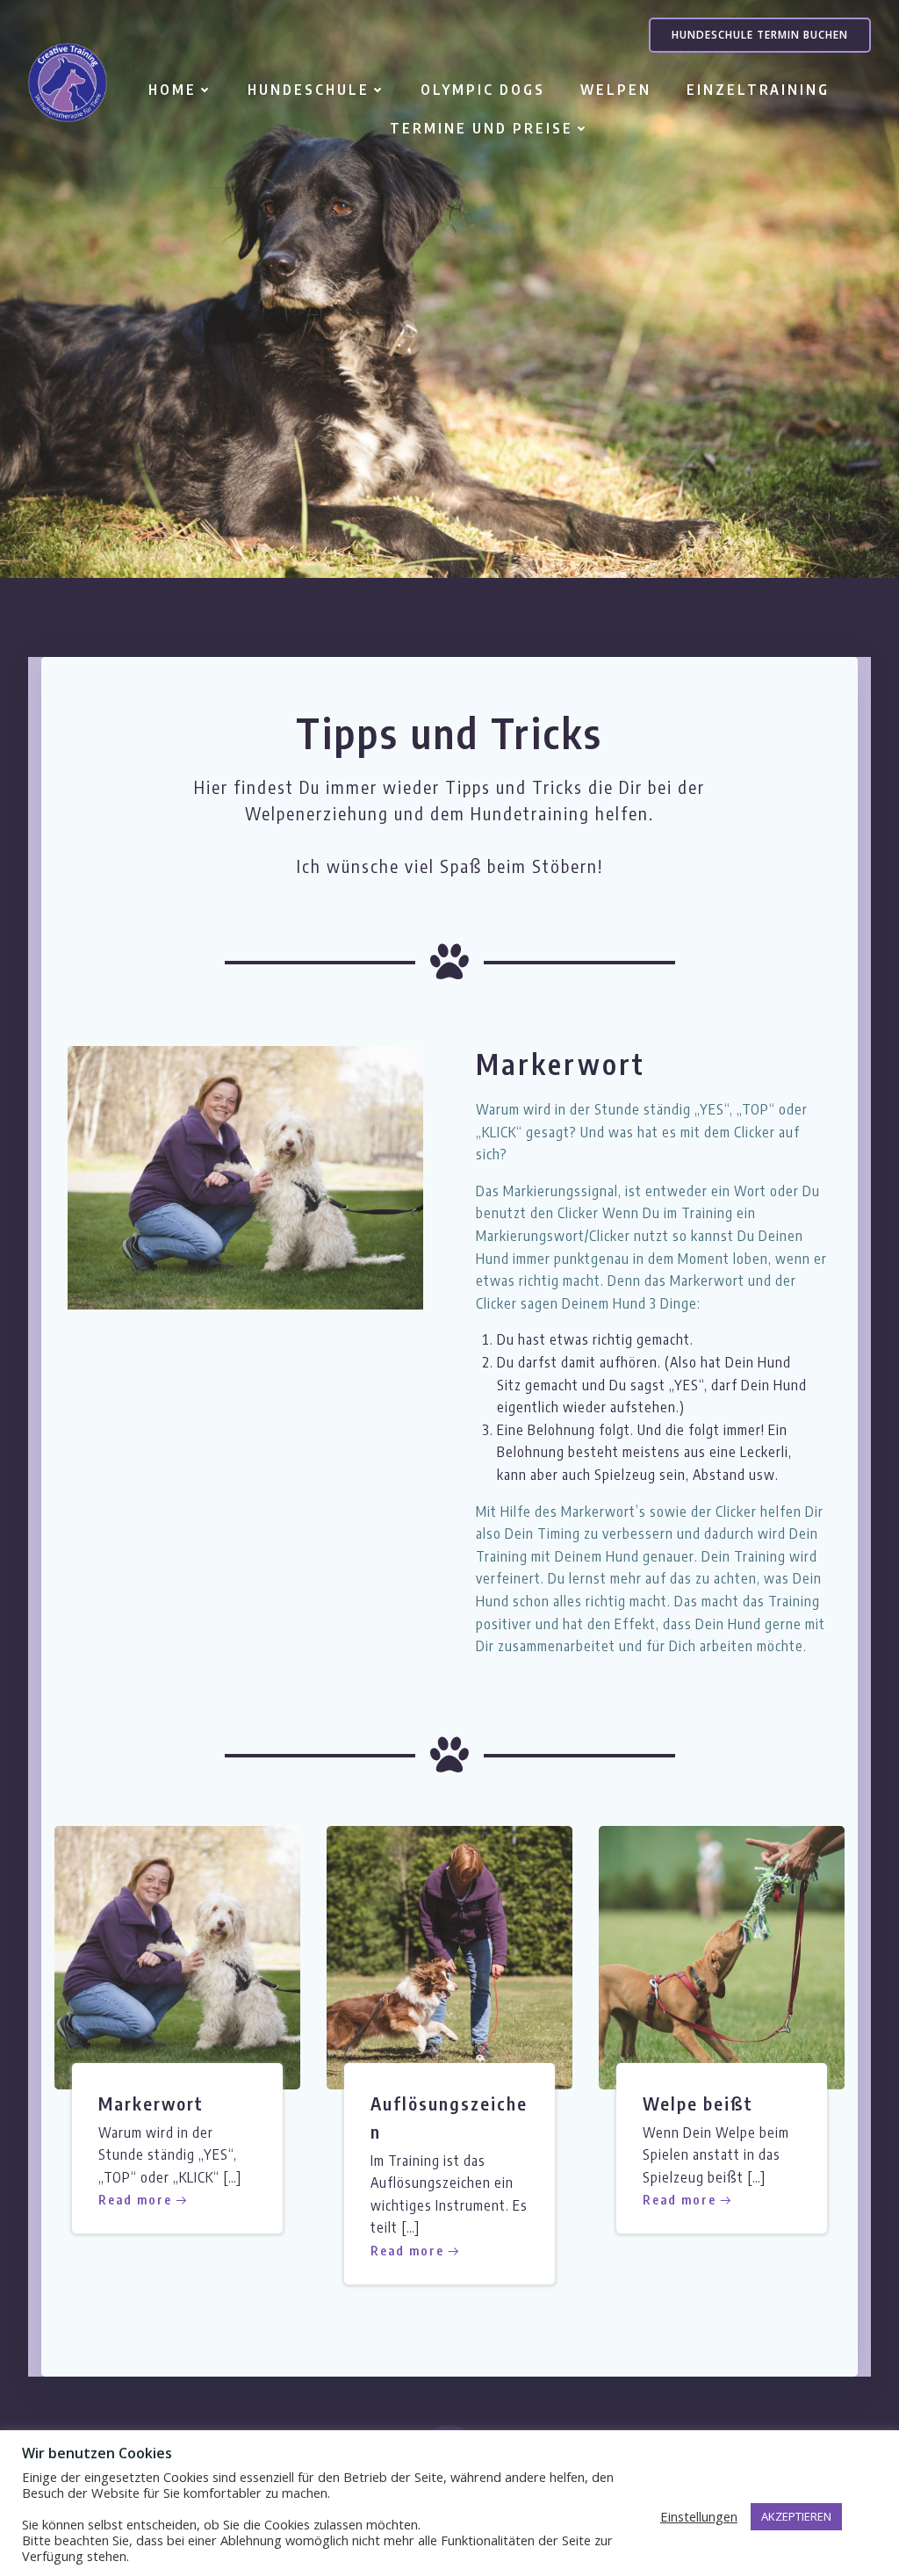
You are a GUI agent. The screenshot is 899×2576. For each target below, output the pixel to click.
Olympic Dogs (483, 90)
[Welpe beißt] (722, 1956)
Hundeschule (309, 90)
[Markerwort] (245, 1176)
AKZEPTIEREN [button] (796, 2516)
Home (173, 90)
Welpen (616, 90)
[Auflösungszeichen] (449, 1956)
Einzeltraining (758, 90)
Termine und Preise (482, 128)
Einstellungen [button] (699, 2516)
